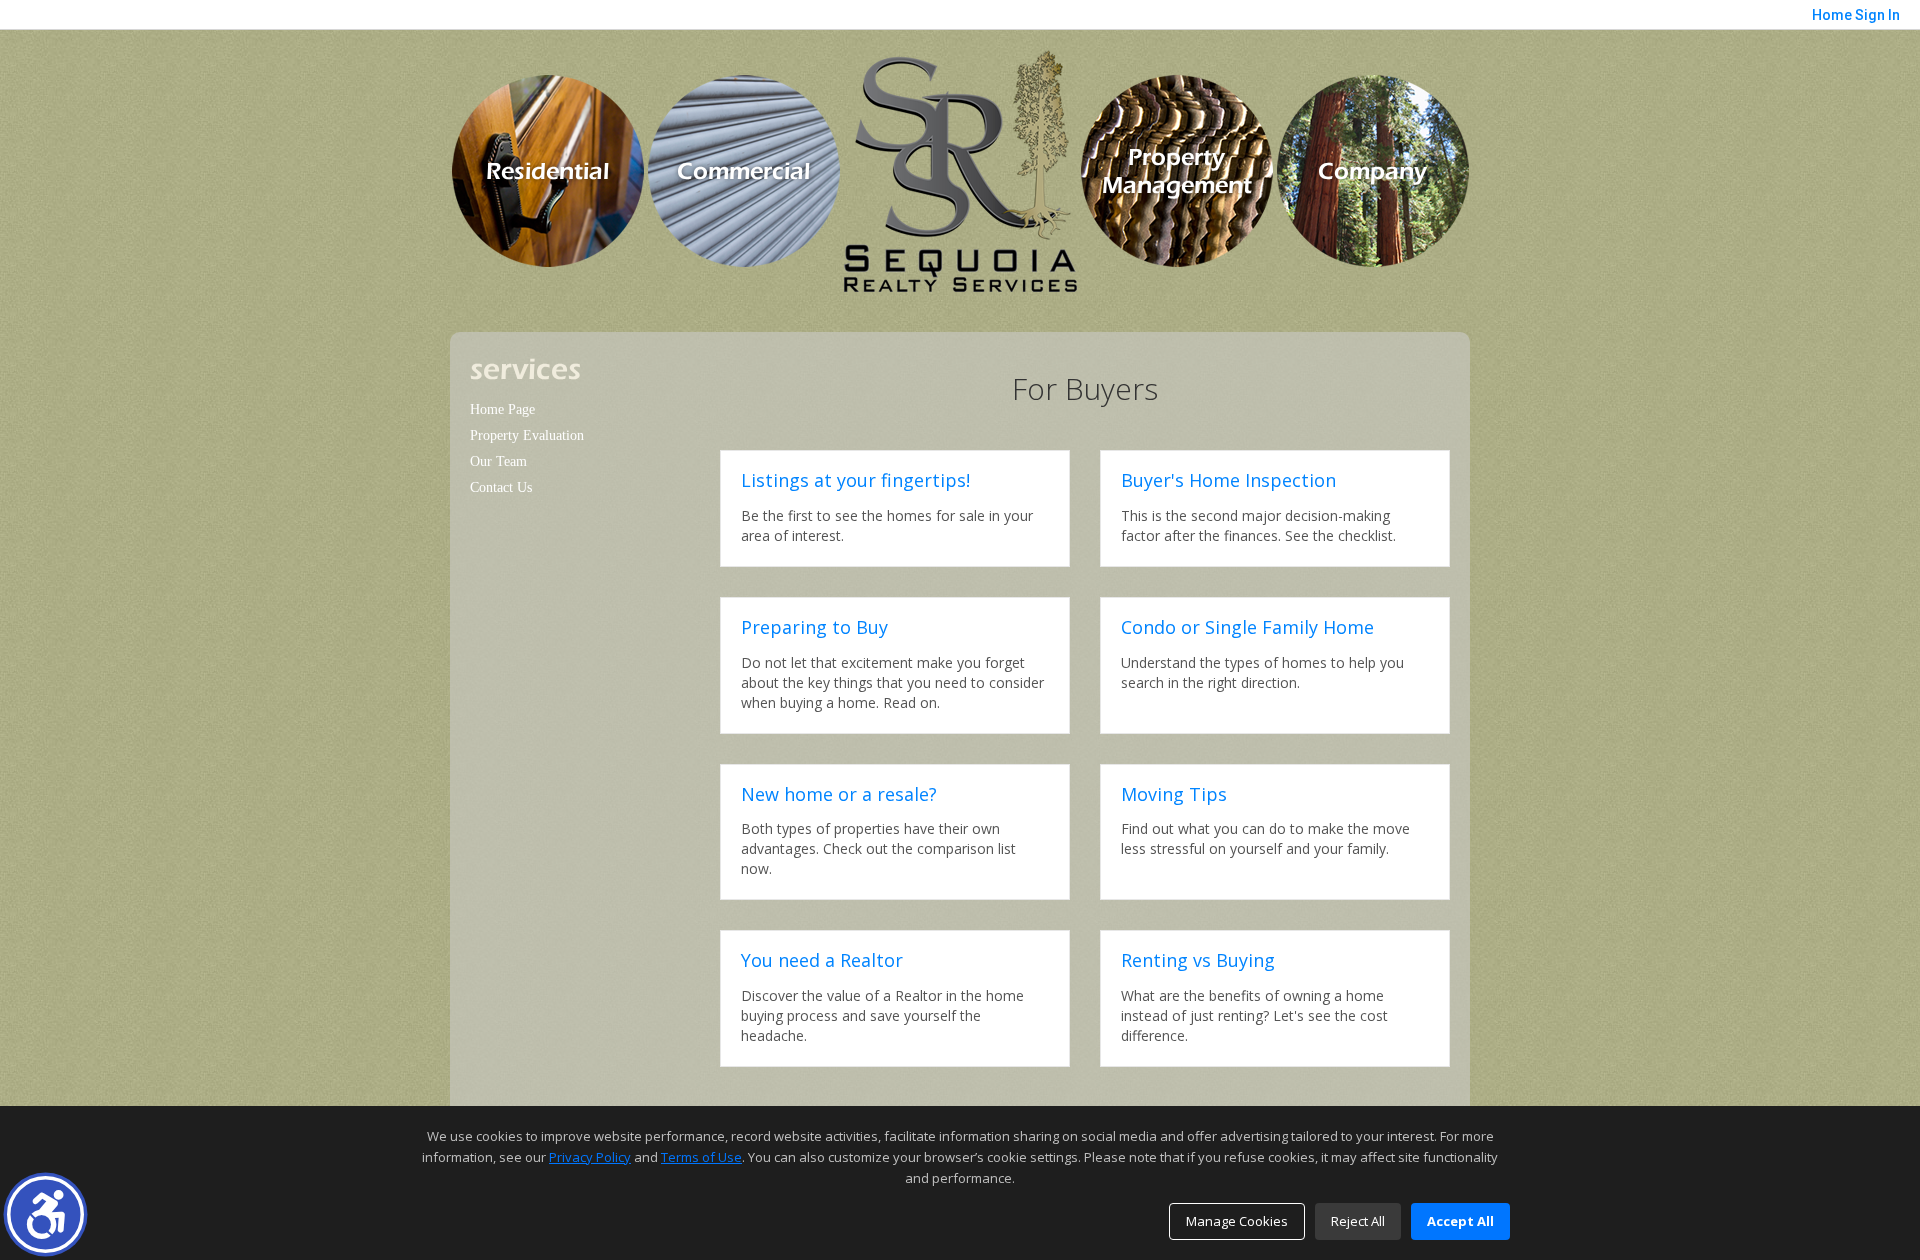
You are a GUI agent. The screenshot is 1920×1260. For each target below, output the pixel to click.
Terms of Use (701, 1157)
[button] (45, 1214)
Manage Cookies (1237, 1221)
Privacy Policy (590, 1157)
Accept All (1460, 1221)
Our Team (498, 461)
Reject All (1358, 1221)
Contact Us (501, 487)
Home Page (502, 409)
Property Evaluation (527, 435)
